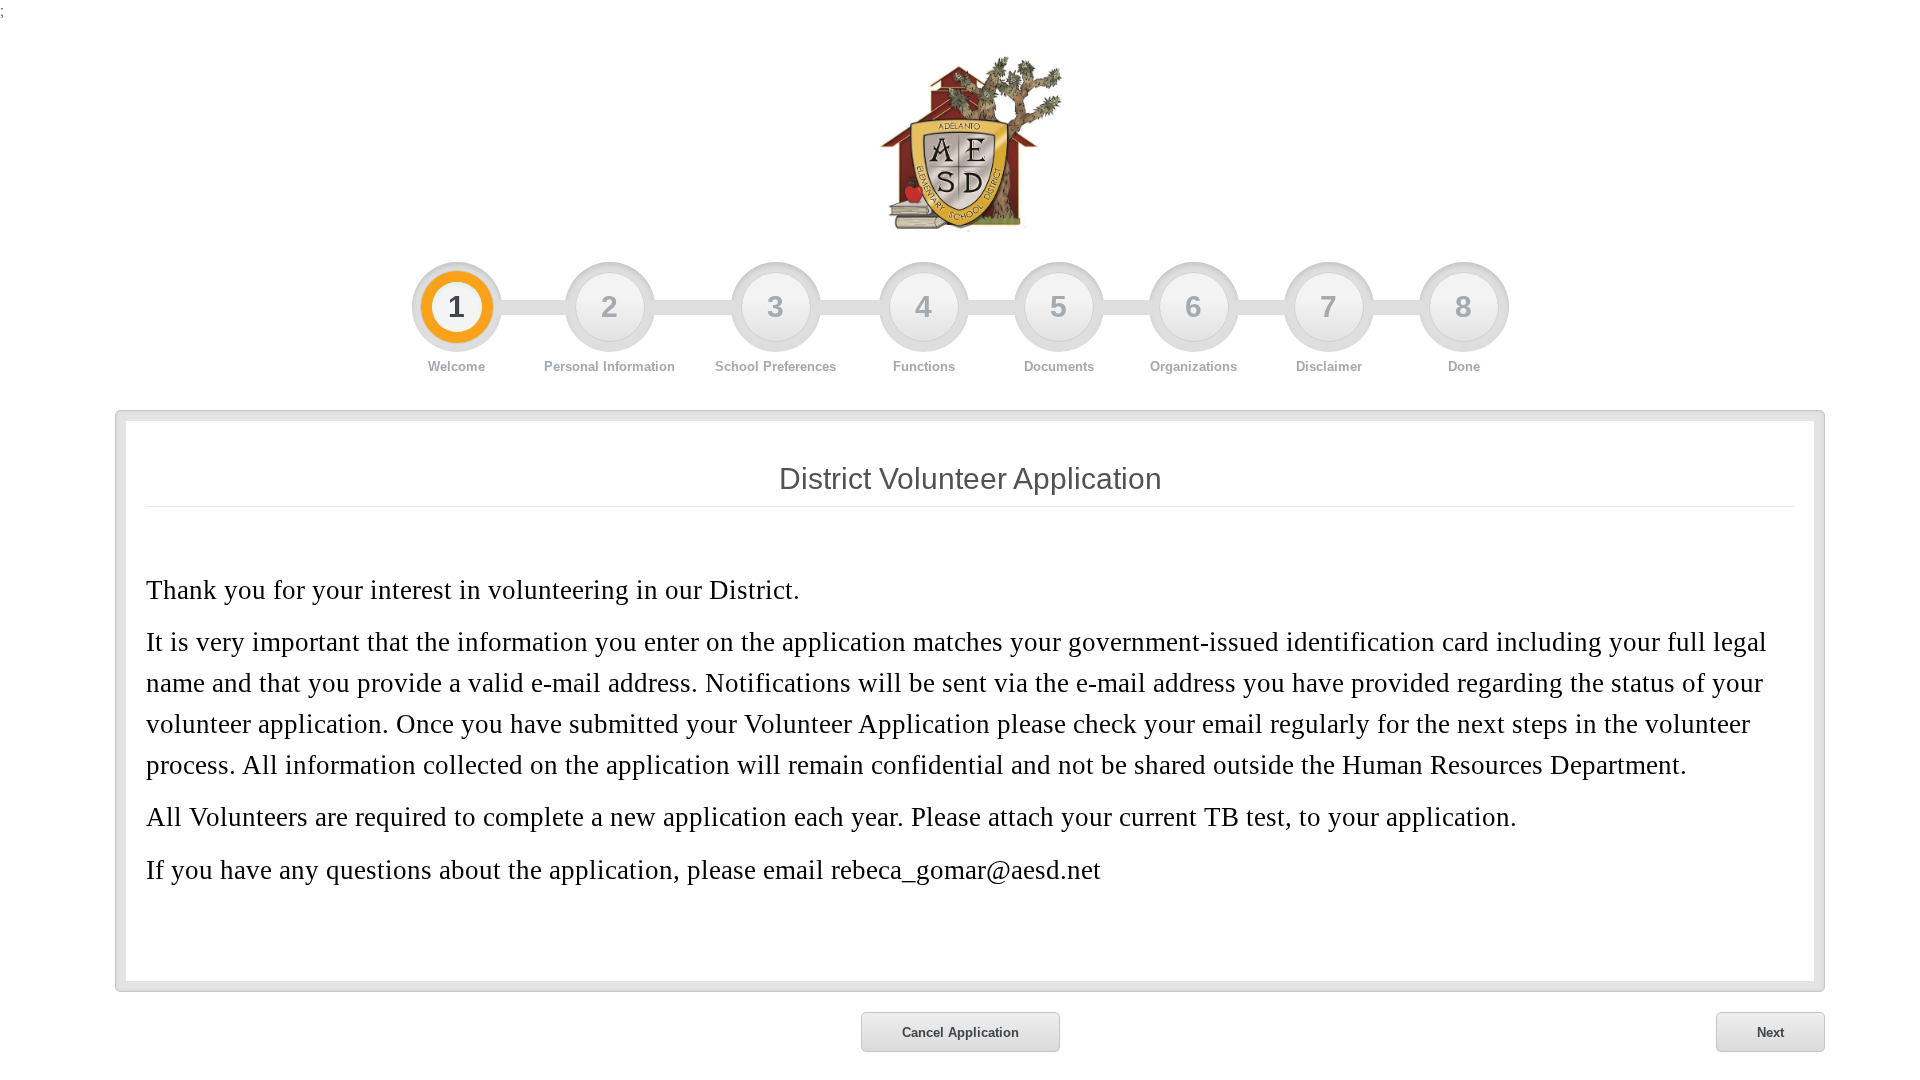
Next (1770, 1032)
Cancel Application (960, 1032)
